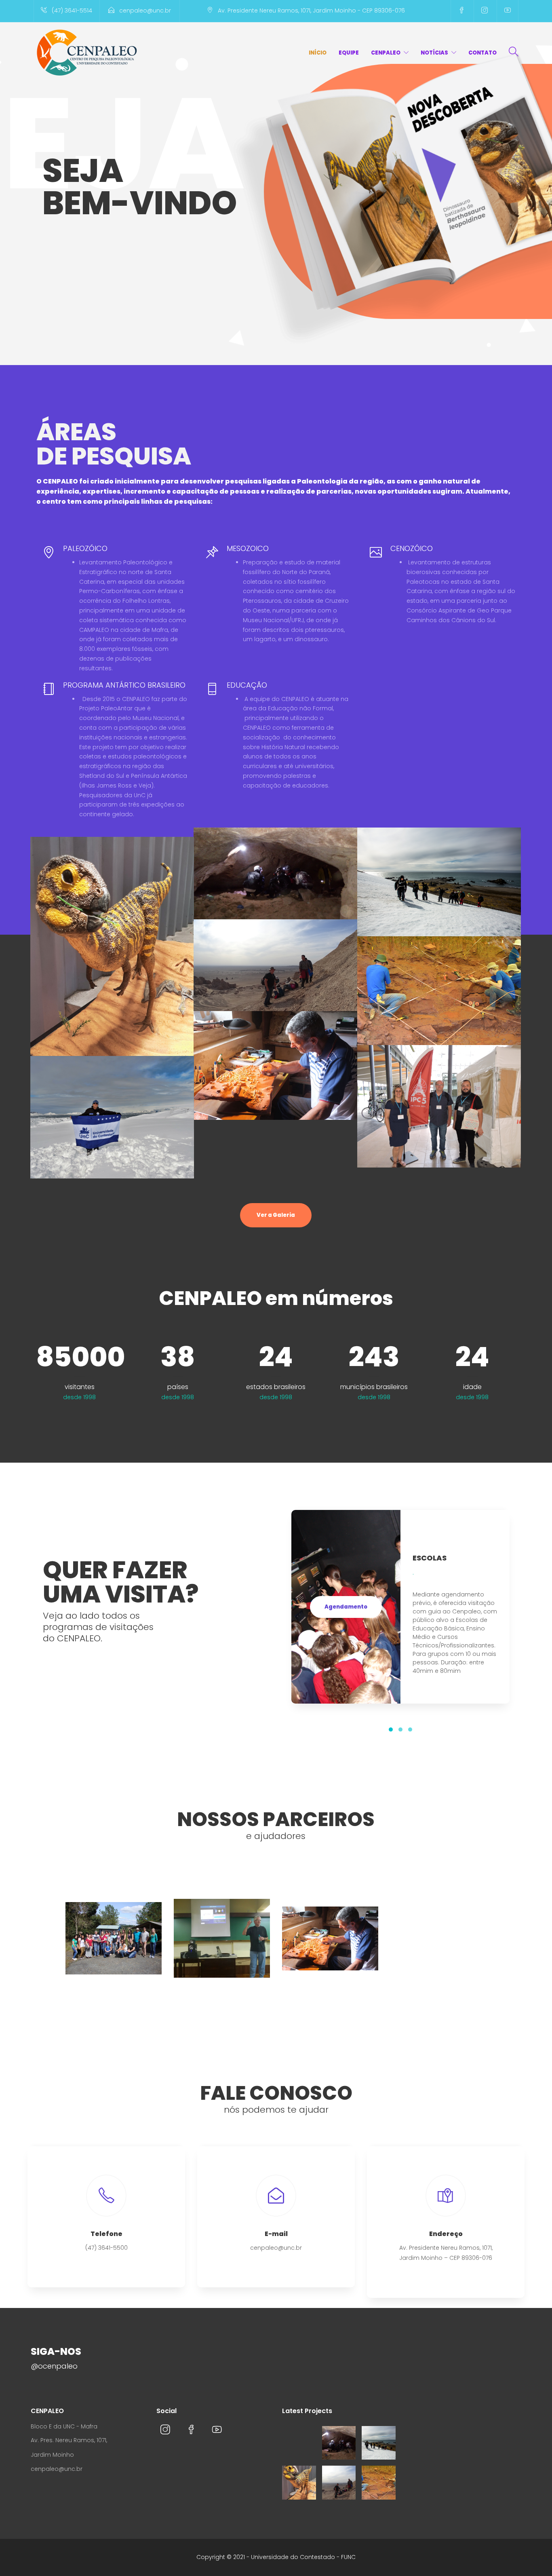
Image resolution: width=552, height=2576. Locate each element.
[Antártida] (379, 2443)
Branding (439, 891)
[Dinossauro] (299, 2483)
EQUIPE (349, 53)
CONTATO (482, 53)
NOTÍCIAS (434, 53)
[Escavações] (379, 2483)
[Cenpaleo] (299, 2443)
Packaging (112, 955)
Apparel (275, 882)
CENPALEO (386, 53)
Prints (275, 974)
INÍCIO (318, 53)
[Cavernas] (339, 2443)
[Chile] (339, 2483)
